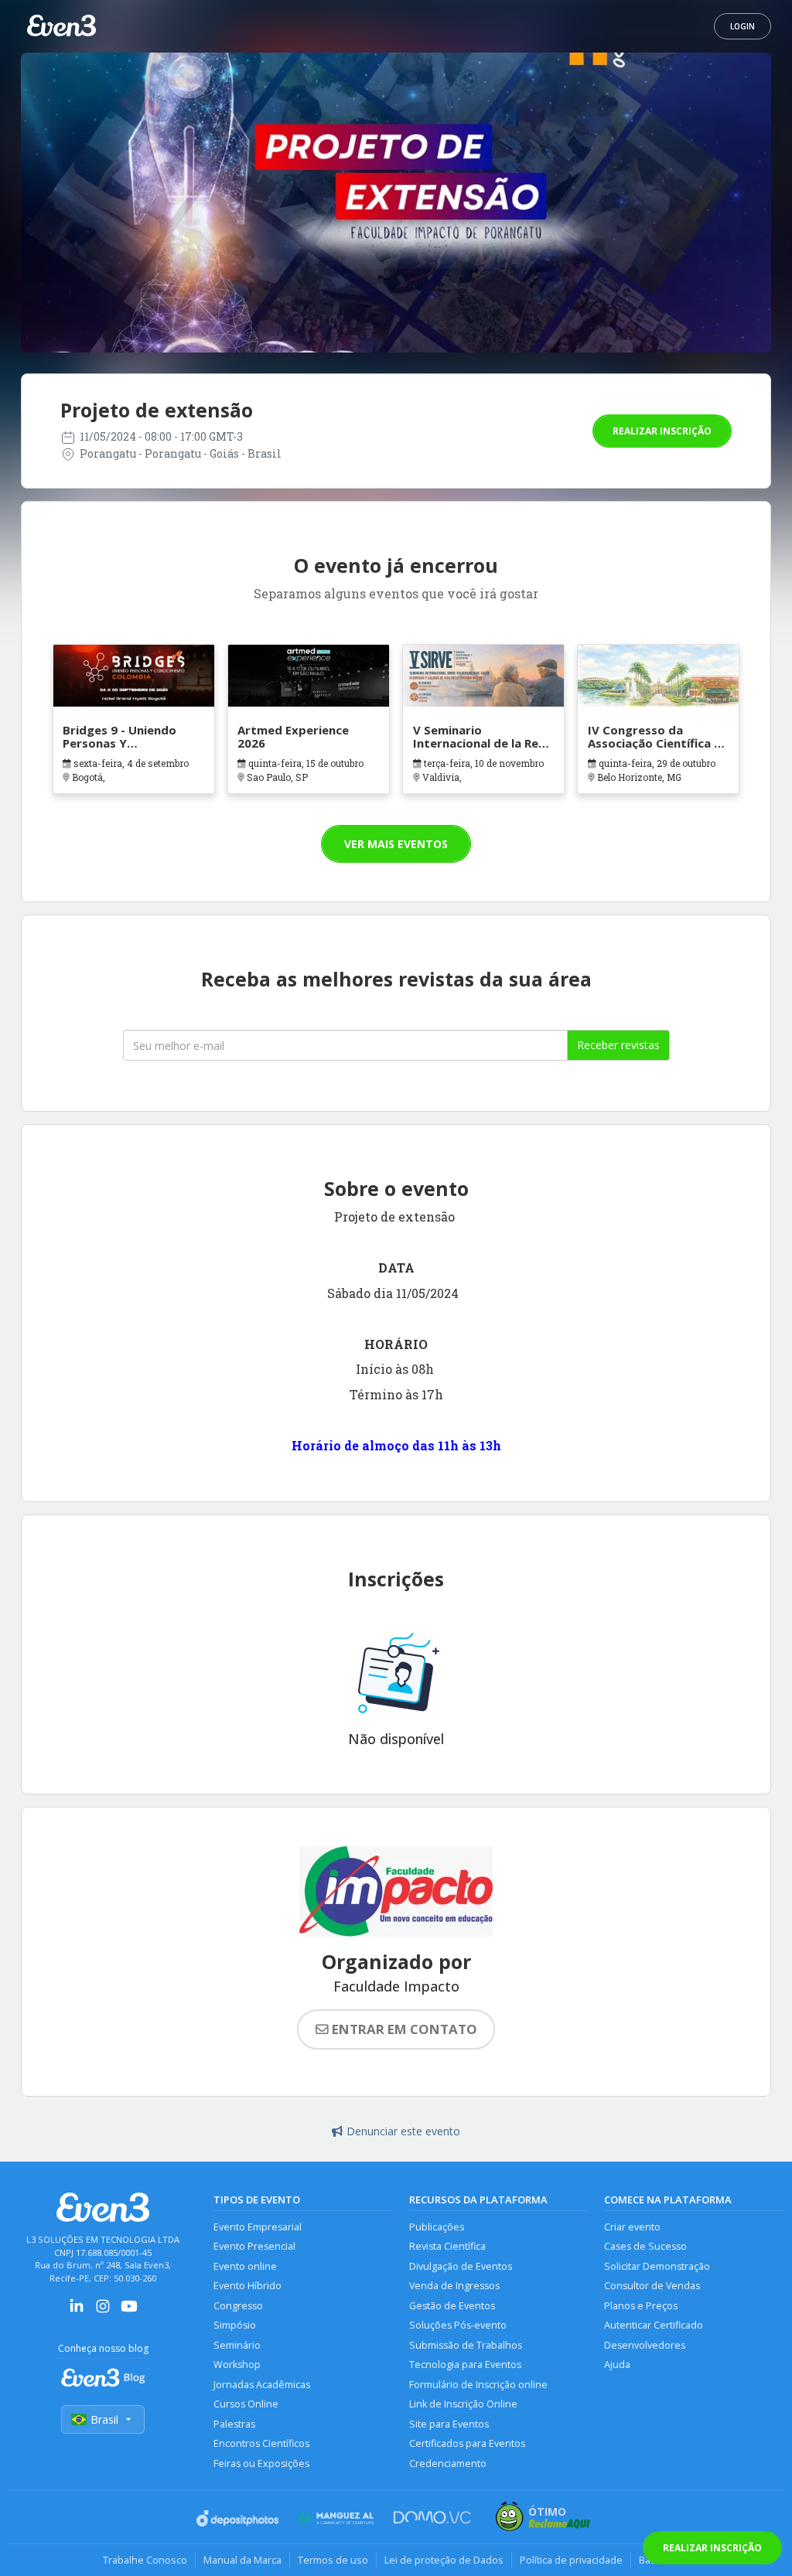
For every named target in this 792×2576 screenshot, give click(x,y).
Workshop (237, 2365)
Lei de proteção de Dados (444, 2560)
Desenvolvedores (645, 2345)
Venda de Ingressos (454, 2286)
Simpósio (235, 2325)
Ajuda (617, 2365)
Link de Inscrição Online (463, 2404)
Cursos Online (246, 2404)
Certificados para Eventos (467, 2443)
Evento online (245, 2266)
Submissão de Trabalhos (466, 2345)
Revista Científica (447, 2246)
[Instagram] (103, 2311)
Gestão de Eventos (452, 2306)
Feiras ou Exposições (261, 2464)
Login (742, 26)
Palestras (234, 2424)
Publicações (437, 2227)
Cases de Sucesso (645, 2246)
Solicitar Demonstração (657, 2266)
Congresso (238, 2306)
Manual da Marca (242, 2560)
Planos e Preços (641, 2306)
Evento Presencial (254, 2246)
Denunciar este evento (403, 2131)
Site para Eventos (449, 2424)
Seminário (237, 2345)
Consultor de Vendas (652, 2286)
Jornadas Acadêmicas (262, 2385)
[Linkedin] (77, 2311)
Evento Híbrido (247, 2286)
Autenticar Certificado (654, 2325)
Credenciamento (448, 2464)
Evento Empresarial (258, 2227)
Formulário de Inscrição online (478, 2385)
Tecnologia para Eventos (465, 2365)
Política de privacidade (571, 2560)
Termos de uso (333, 2560)
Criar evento (632, 2227)
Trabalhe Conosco (145, 2560)
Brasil (104, 2419)
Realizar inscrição (662, 431)
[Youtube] (129, 2311)
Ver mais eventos (396, 844)
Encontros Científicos (261, 2443)
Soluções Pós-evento (458, 2325)
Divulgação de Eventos (461, 2266)
